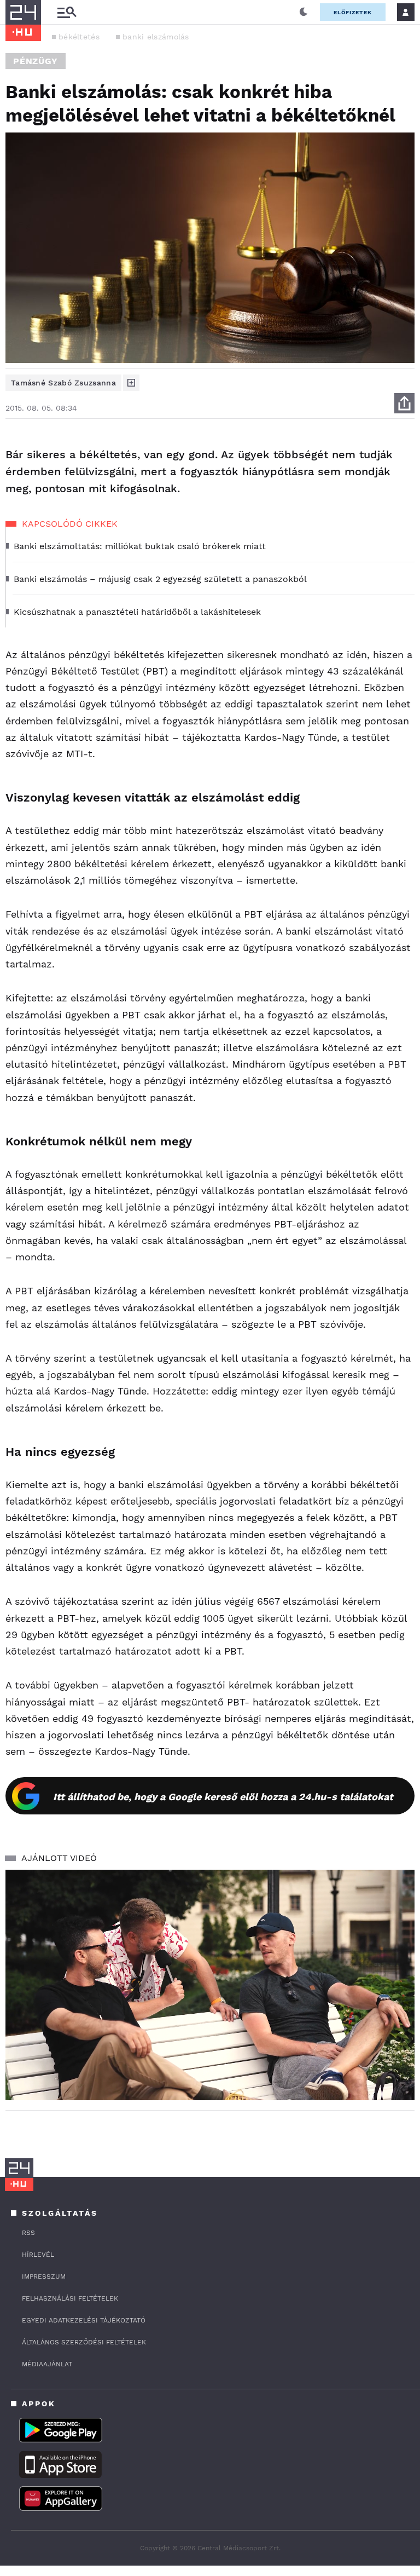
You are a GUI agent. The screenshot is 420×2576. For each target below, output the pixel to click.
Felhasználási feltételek (70, 2298)
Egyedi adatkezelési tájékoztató (84, 2320)
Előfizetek (353, 12)
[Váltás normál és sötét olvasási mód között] (304, 12)
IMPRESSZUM (44, 2277)
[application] (210, 1985)
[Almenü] (67, 12)
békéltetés (79, 37)
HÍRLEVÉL (38, 2255)
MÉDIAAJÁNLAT (47, 2364)
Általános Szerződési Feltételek (84, 2342)
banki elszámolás (156, 37)
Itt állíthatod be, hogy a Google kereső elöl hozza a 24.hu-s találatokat (223, 1797)
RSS (28, 2233)
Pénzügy (36, 61)
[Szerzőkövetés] (131, 383)
